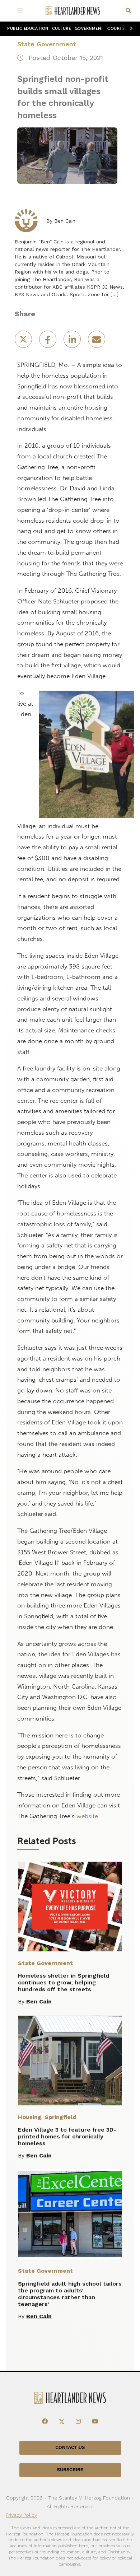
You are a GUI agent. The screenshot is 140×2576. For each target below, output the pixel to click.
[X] (62, 2422)
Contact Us (70, 2448)
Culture (62, 29)
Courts (116, 29)
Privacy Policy (21, 2515)
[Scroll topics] (130, 29)
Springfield (60, 2117)
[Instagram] (78, 2422)
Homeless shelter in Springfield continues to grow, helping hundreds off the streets (64, 1982)
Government (89, 29)
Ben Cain (65, 221)
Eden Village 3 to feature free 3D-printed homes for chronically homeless (67, 2136)
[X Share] (24, 342)
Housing (30, 2117)
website (87, 1816)
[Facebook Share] (48, 342)
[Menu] (21, 11)
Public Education (28, 29)
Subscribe (70, 2470)
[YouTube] (95, 2422)
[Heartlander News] (73, 11)
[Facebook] (45, 2422)
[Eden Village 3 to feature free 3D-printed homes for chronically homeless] (70, 2061)
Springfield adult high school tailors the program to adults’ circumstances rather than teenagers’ (70, 2294)
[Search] (128, 11)
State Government (47, 44)
